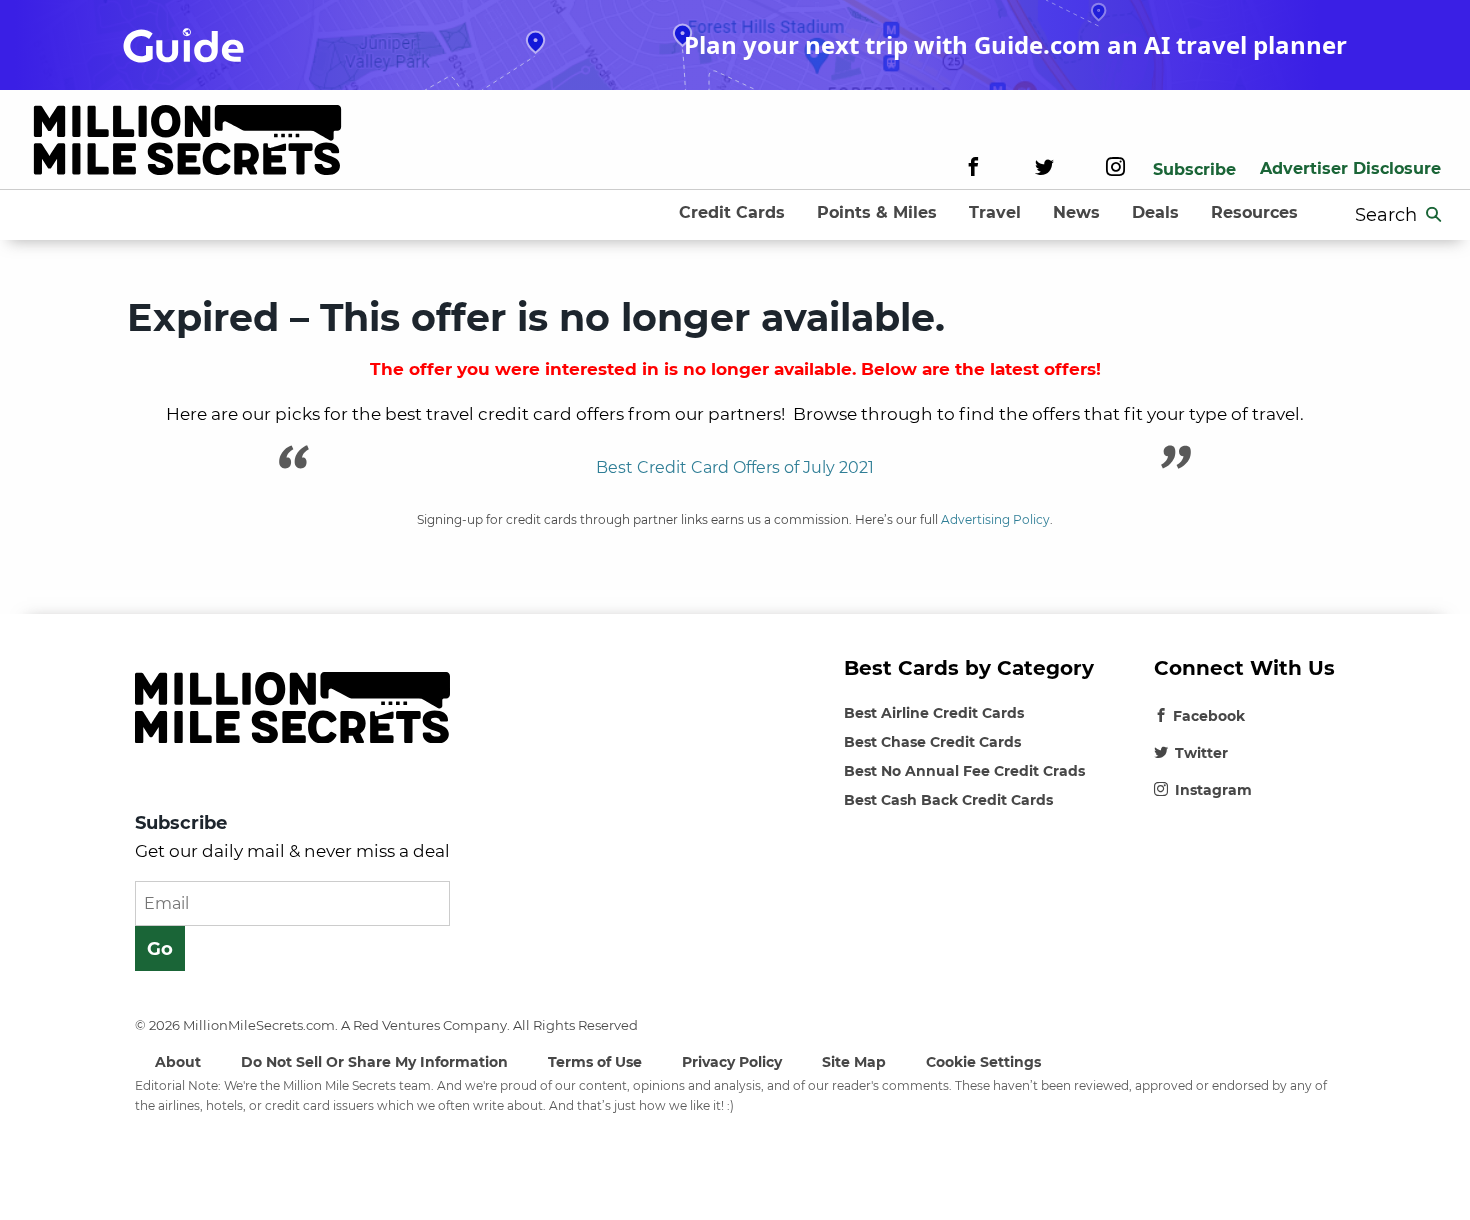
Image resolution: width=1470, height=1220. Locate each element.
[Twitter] (1044, 169)
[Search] (1434, 215)
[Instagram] (1115, 169)
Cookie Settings (983, 1062)
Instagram (1213, 790)
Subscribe (1194, 169)
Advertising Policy (995, 519)
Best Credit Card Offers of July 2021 (735, 467)
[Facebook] (973, 169)
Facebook (1209, 716)
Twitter (1201, 753)
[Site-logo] (187, 143)
